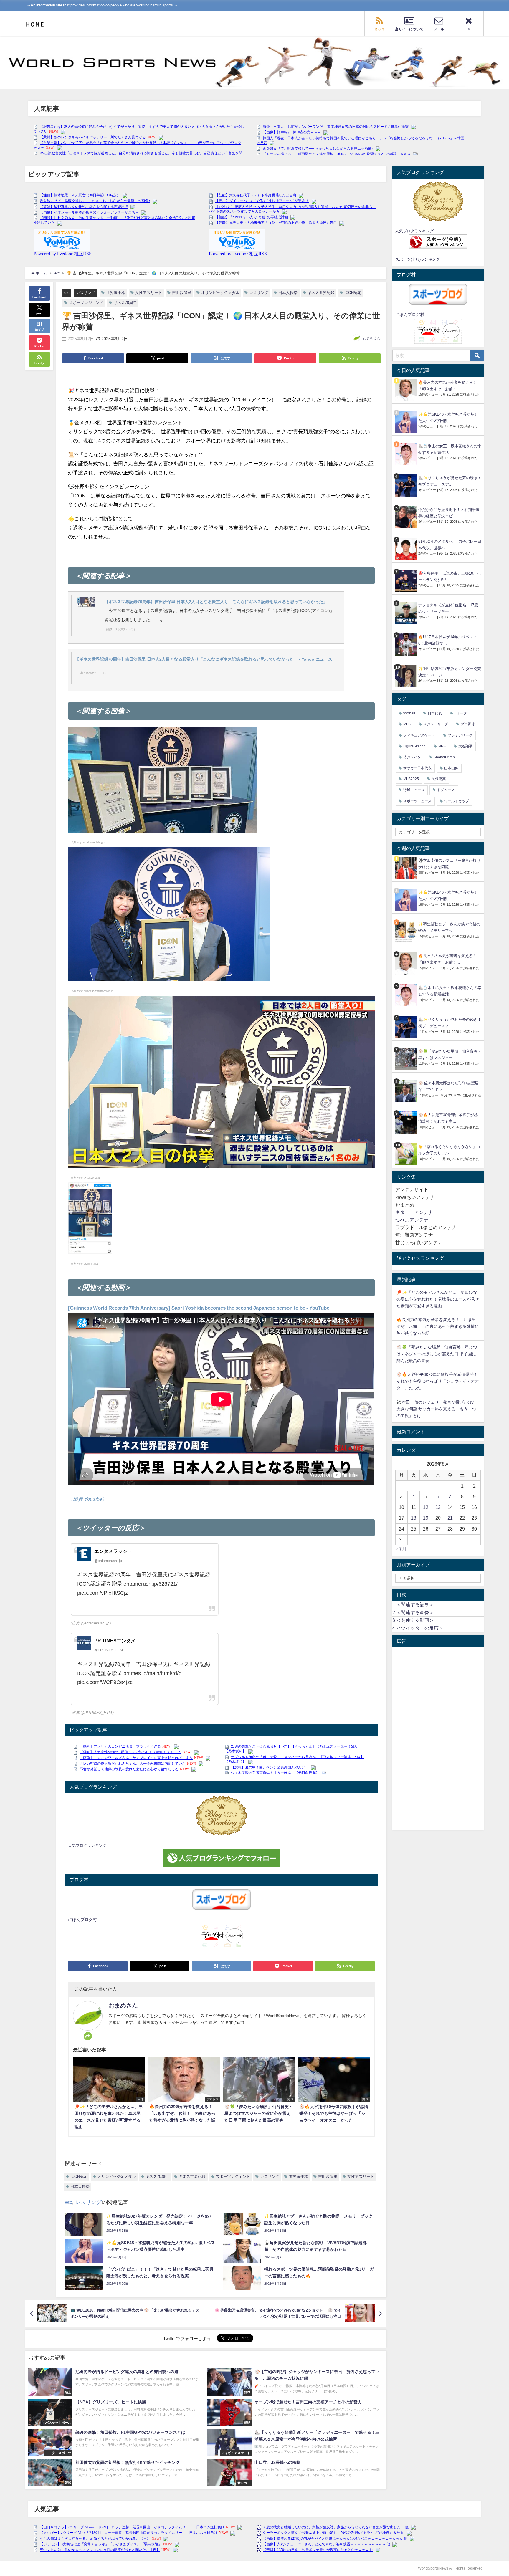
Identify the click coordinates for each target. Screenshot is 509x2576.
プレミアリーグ (460, 735)
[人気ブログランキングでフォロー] (221, 1858)
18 (414, 1518)
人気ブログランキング (87, 1845)
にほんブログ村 (82, 1920)
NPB (442, 746)
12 (426, 1507)
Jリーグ (461, 713)
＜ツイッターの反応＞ (418, 1628)
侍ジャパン (412, 757)
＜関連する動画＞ (413, 1620)
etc (67, 293)
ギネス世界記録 (321, 293)
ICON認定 (353, 293)
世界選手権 (116, 293)
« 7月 (401, 1549)
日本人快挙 (288, 293)
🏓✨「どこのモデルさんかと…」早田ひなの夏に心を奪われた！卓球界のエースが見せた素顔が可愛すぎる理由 (438, 1299)
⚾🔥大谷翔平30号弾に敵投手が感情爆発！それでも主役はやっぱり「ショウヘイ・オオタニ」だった (438, 1381)
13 (438, 1507)
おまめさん (372, 338)
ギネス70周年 (125, 303)
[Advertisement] (438, 1739)
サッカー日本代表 (417, 768)
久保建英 (439, 779)
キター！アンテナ (414, 1212)
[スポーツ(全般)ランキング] (438, 242)
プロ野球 (468, 724)
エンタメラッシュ (113, 1551)
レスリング (86, 293)
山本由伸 (451, 768)
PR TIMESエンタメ (115, 1641)
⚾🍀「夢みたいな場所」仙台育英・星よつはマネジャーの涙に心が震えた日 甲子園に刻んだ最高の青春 (437, 1354)
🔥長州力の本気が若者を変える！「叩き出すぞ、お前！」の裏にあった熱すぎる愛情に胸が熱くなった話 (438, 1326)
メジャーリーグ (436, 724)
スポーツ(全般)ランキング (418, 259)
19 (426, 1518)
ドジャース (446, 790)
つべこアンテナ (412, 1220)
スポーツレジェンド (86, 303)
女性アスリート (149, 293)
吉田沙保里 (182, 293)
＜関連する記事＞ (413, 1604)
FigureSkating (414, 746)
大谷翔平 (465, 746)
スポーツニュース (417, 801)
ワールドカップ (457, 801)
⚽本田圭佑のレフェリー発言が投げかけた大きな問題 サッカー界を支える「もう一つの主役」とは (436, 1409)
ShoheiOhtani (445, 757)
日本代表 (435, 713)
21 (450, 1518)
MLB (407, 724)
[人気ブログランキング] (221, 1816)
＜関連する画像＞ (413, 1612)
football (409, 713)
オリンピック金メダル (220, 293)
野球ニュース (414, 790)
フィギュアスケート (419, 735)
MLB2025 (411, 779)
